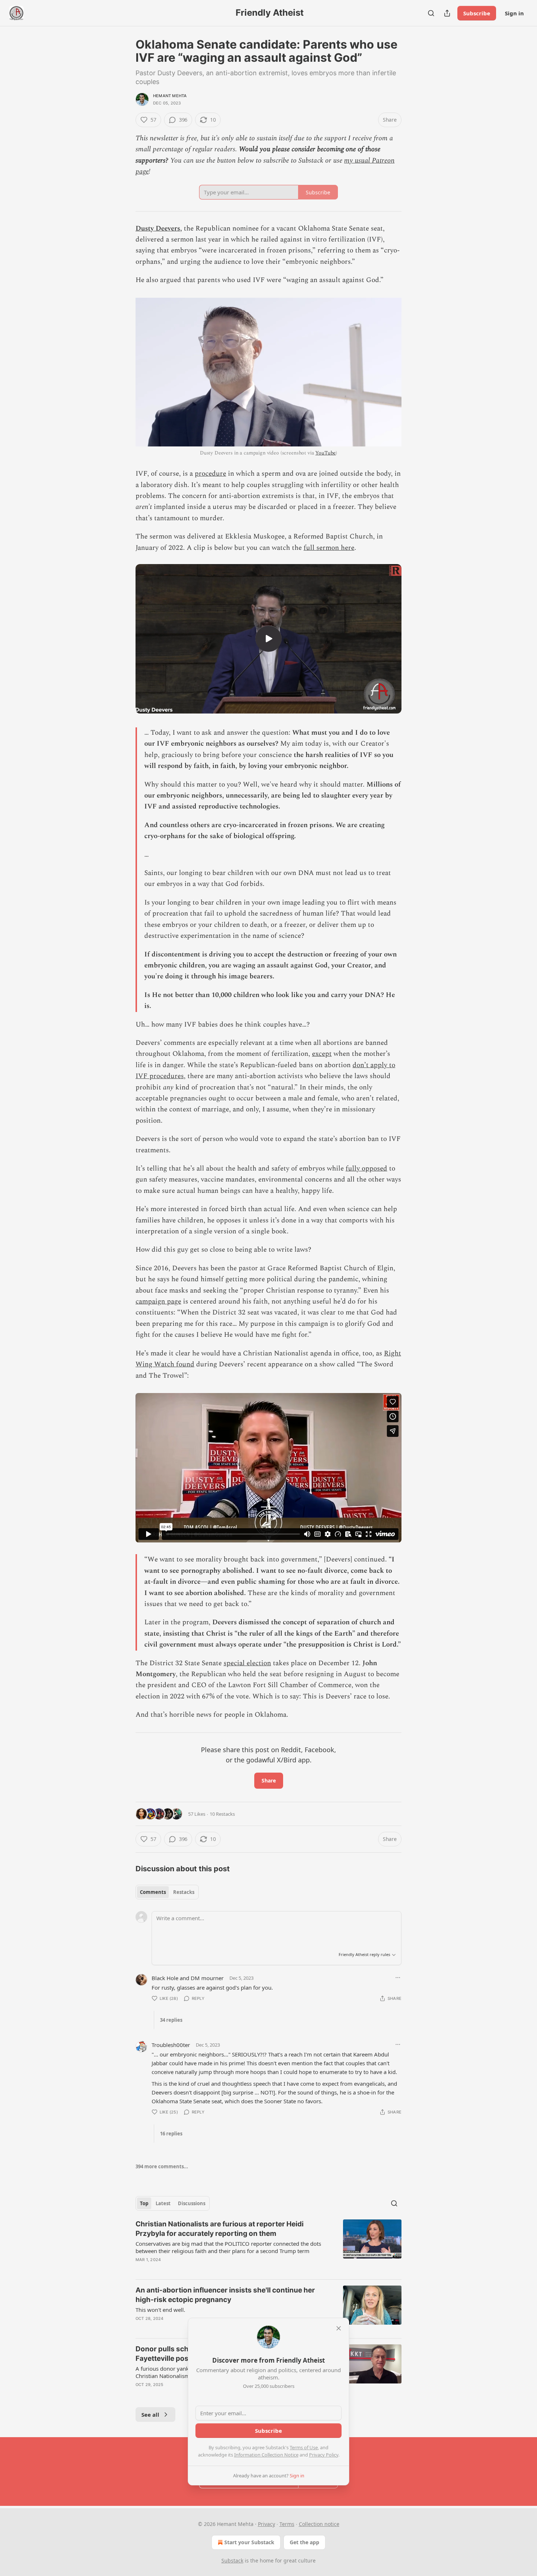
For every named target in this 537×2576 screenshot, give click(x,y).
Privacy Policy (324, 2455)
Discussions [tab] (192, 2203)
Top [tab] (144, 2203)
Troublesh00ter (171, 2045)
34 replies (171, 2020)
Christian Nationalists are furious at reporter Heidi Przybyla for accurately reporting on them (220, 2229)
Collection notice (319, 2524)
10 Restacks (222, 1814)
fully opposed (366, 1169)
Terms (287, 2524)
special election (247, 1663)
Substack (232, 2560)
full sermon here (329, 548)
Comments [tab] (153, 1892)
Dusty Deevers (158, 229)
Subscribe (477, 13)
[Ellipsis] (398, 1978)
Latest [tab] (163, 2203)
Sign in (514, 13)
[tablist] (167, 1892)
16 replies (171, 2134)
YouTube (325, 453)
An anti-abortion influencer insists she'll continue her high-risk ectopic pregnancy (225, 2295)
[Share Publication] (447, 13)
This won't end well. (160, 2310)
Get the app (304, 2542)
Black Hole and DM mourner (188, 1978)
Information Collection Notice (266, 2455)
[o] (268, 639)
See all (150, 2415)
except (322, 1054)
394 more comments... (162, 2166)
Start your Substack (249, 2542)
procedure (210, 474)
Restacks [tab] (184, 1892)
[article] (268, 2246)
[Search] (431, 13)
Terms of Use (304, 2447)
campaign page (158, 1302)
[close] (339, 2328)
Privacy (266, 2524)
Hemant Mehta (170, 96)
